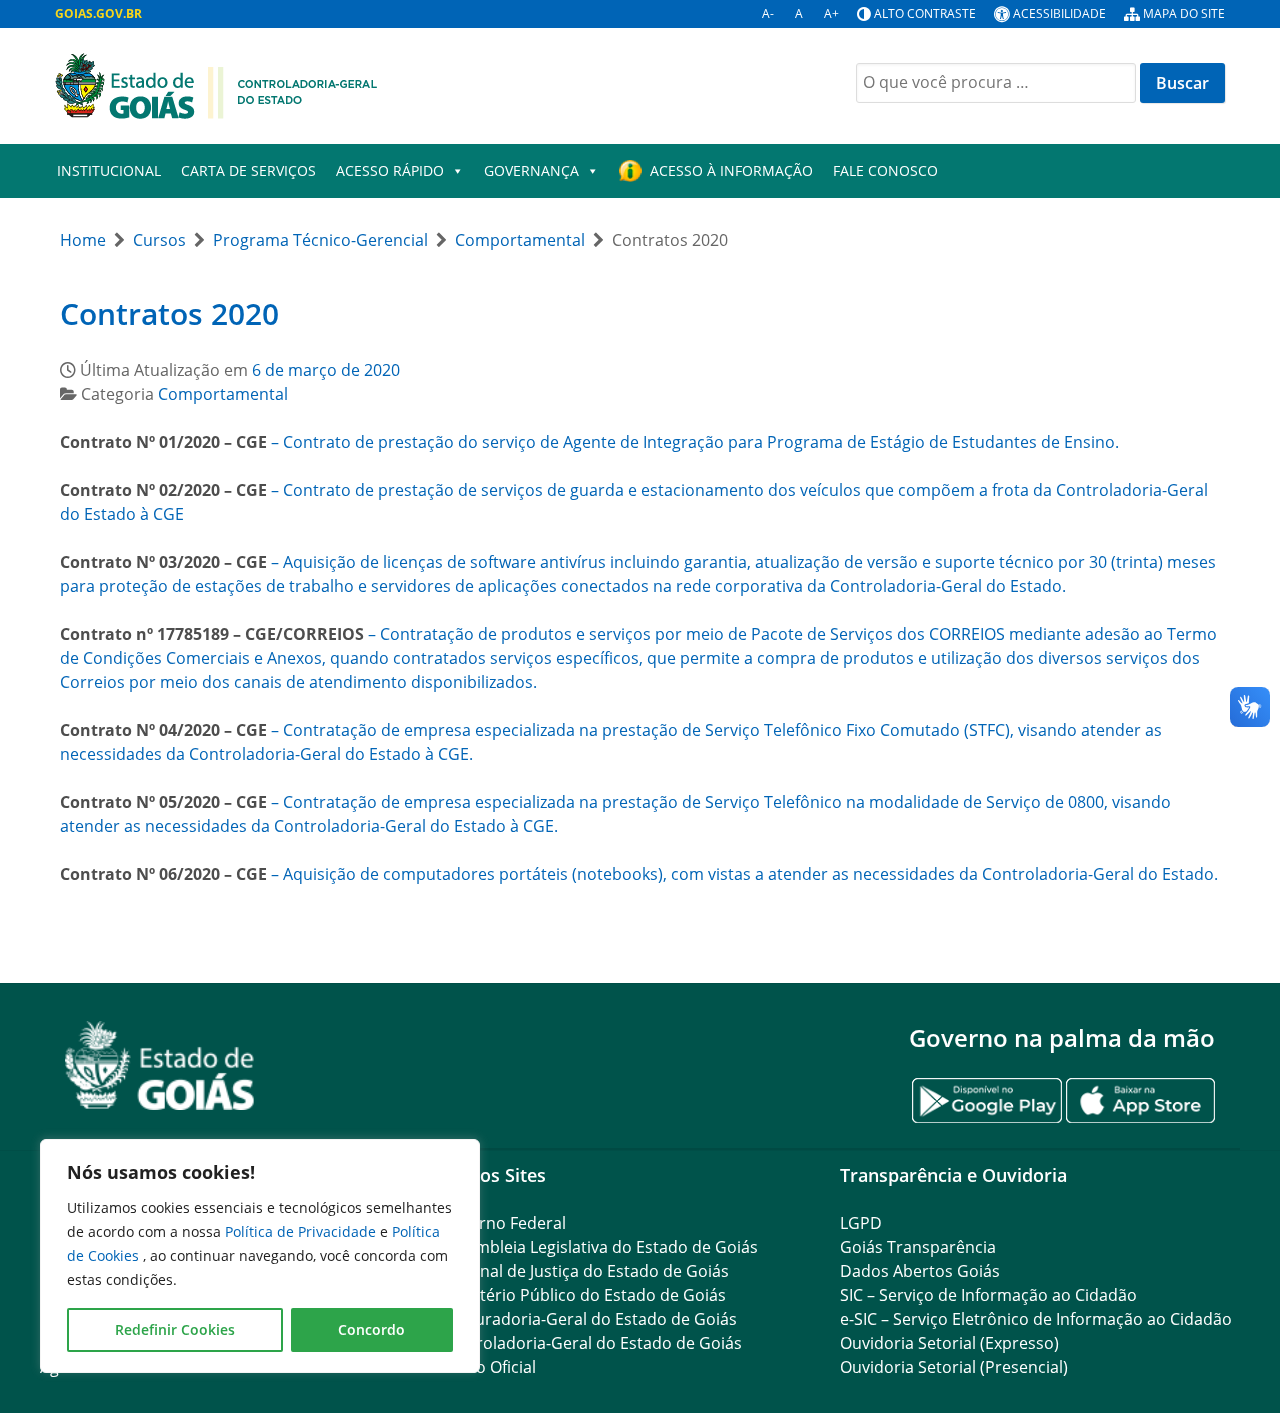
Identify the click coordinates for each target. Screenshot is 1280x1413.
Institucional (109, 170)
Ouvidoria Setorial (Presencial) (954, 1367)
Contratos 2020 (169, 313)
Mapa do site (1184, 13)
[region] (260, 1256)
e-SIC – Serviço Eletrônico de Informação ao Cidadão (1036, 1319)
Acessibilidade (1059, 13)
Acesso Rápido (390, 170)
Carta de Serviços (248, 170)
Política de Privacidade (302, 1231)
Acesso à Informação (731, 170)
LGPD (861, 1223)
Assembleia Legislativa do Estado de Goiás (599, 1247)
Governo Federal (503, 1223)
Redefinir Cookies (175, 1329)
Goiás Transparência (918, 1247)
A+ (831, 13)
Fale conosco (885, 170)
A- (768, 13)
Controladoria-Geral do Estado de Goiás (591, 1343)
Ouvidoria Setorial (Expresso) (949, 1343)
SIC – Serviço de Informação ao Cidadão (988, 1295)
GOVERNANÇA (531, 170)
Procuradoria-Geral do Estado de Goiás (588, 1319)
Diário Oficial (488, 1367)
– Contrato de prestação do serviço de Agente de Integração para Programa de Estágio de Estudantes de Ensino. (589, 442)
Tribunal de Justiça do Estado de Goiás (584, 1271)
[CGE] (216, 84)
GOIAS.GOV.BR (98, 13)
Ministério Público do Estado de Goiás (583, 1295)
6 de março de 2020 (326, 370)
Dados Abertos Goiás (920, 1271)
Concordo (371, 1329)
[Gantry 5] (160, 1065)
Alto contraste (925, 13)
